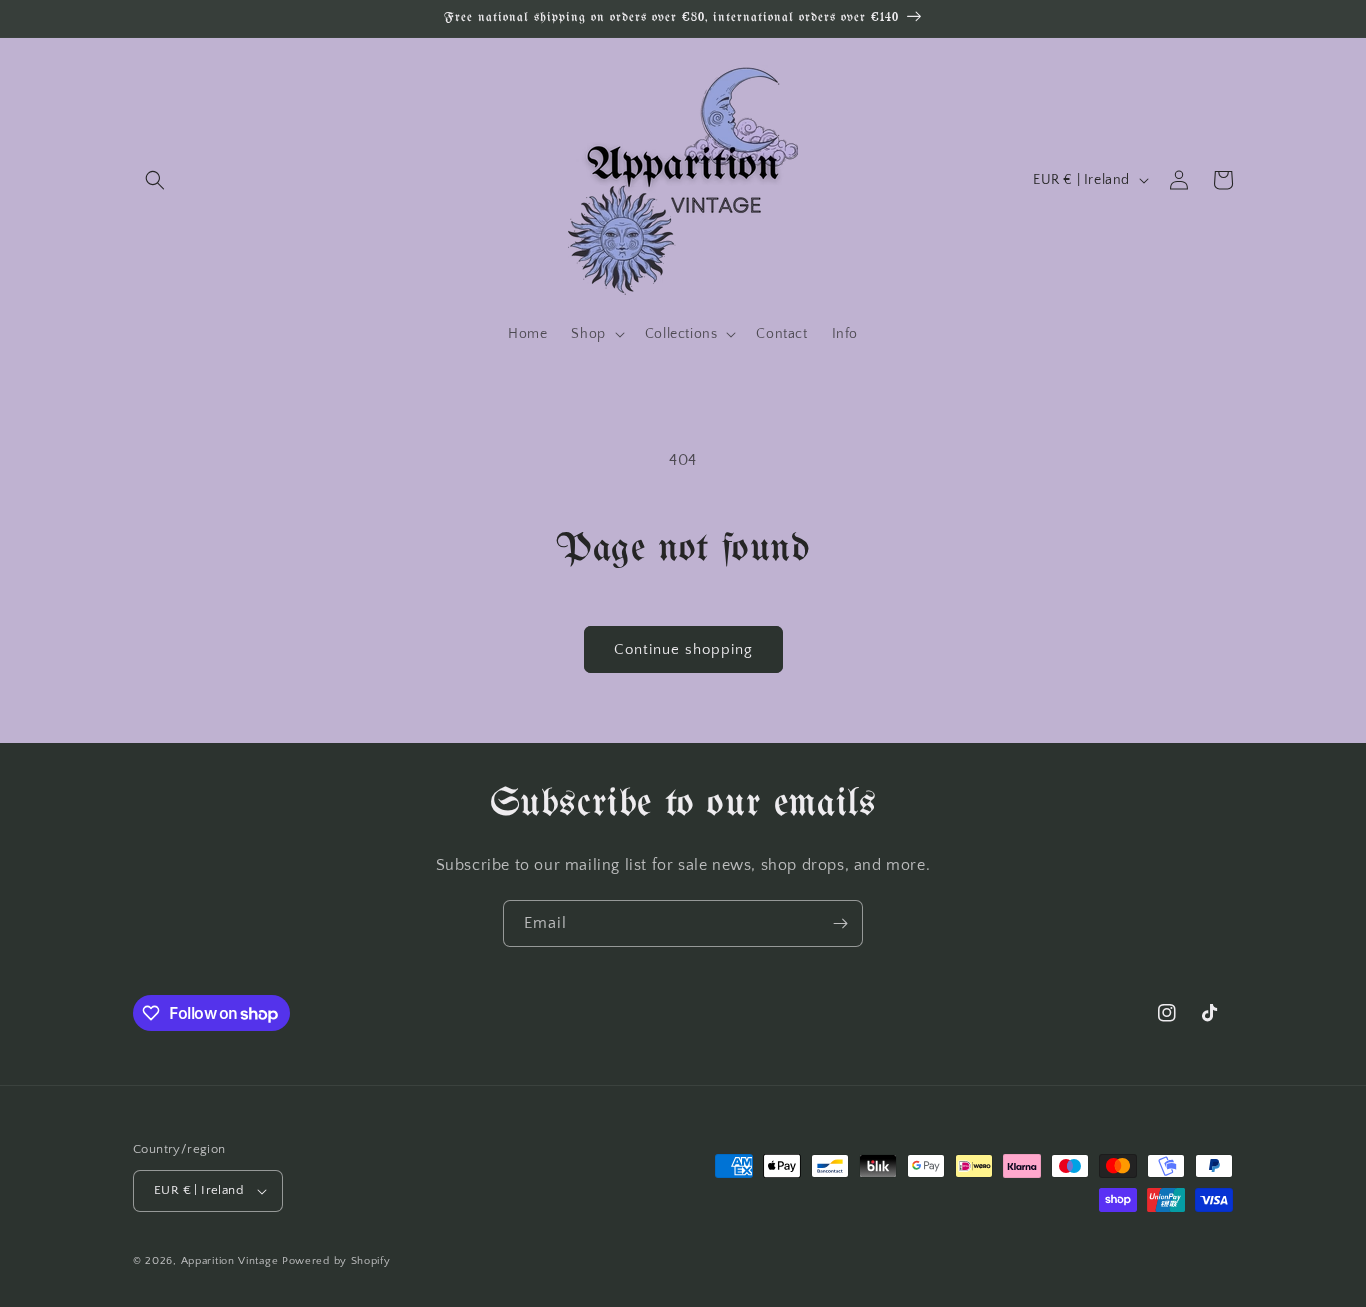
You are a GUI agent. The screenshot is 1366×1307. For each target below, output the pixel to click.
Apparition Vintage (230, 1261)
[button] (155, 180)
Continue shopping (683, 649)
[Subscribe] (840, 923)
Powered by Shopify (336, 1261)
